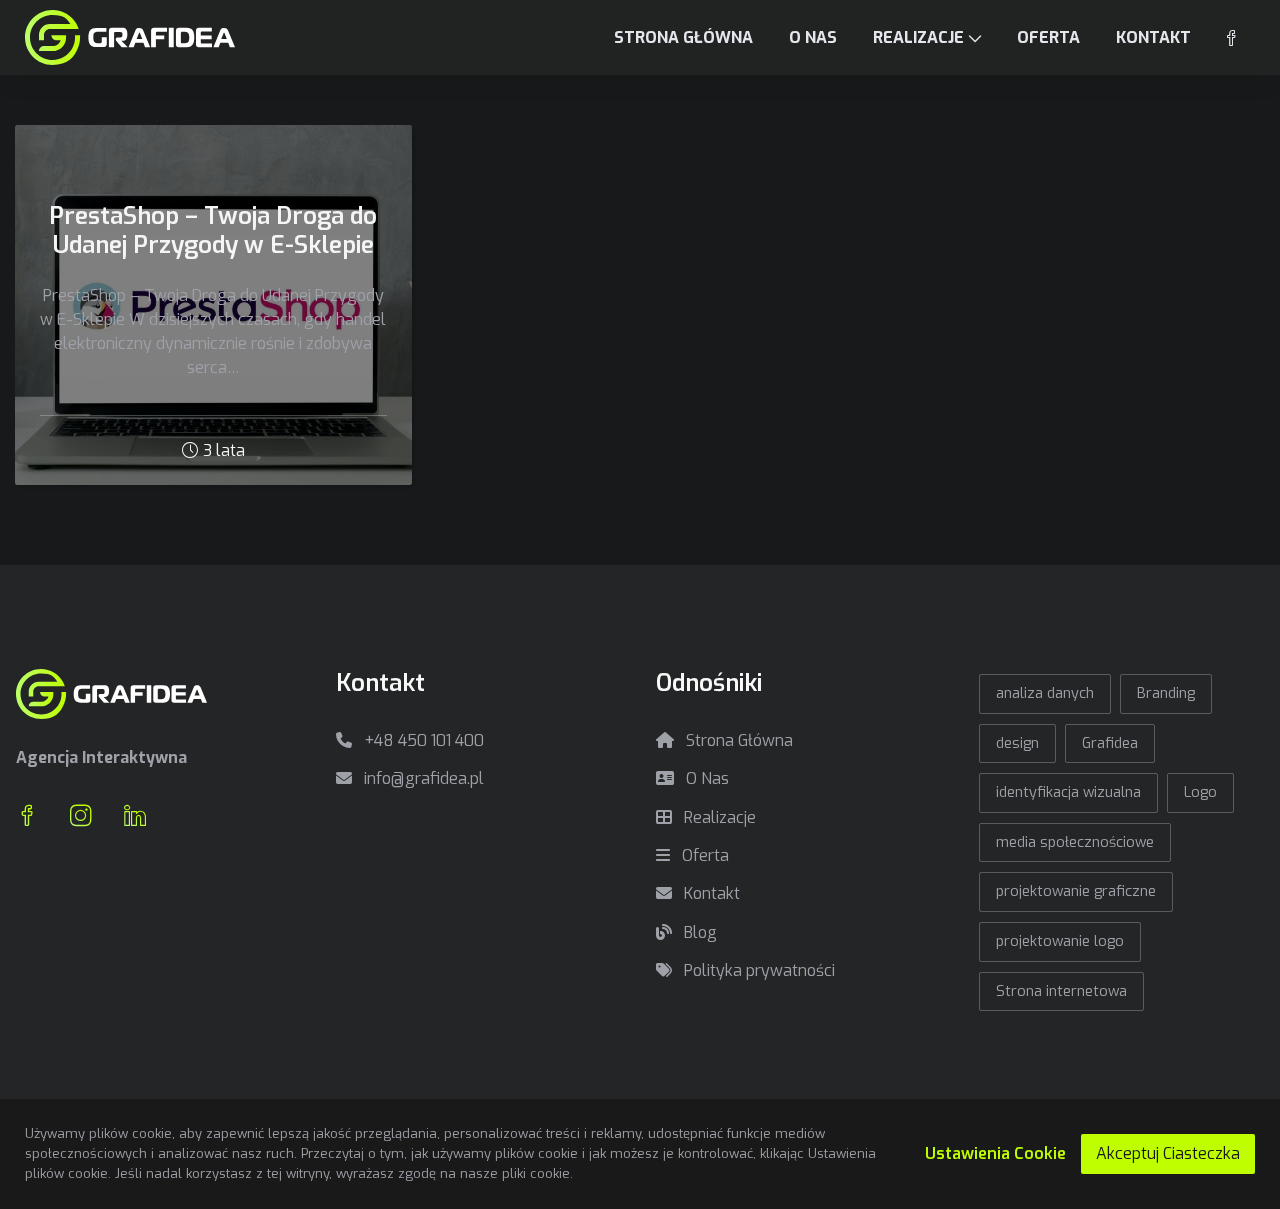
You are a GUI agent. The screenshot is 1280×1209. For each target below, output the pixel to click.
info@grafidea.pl (422, 778)
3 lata (224, 450)
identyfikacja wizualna (1068, 792)
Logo (1200, 792)
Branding (1166, 693)
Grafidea (1110, 743)
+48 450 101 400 (422, 740)
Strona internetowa (1061, 991)
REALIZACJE (918, 37)
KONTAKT (1153, 37)
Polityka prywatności (757, 970)
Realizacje (718, 817)
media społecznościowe (1075, 842)
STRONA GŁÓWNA (683, 37)
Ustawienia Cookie (995, 1153)
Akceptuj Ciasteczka (1168, 1153)
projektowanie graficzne (1076, 891)
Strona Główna (737, 740)
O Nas (705, 778)
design (1017, 743)
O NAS (813, 37)
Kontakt (710, 893)
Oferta (703, 855)
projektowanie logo (1060, 941)
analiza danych (1045, 693)
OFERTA (1048, 37)
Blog (698, 932)
